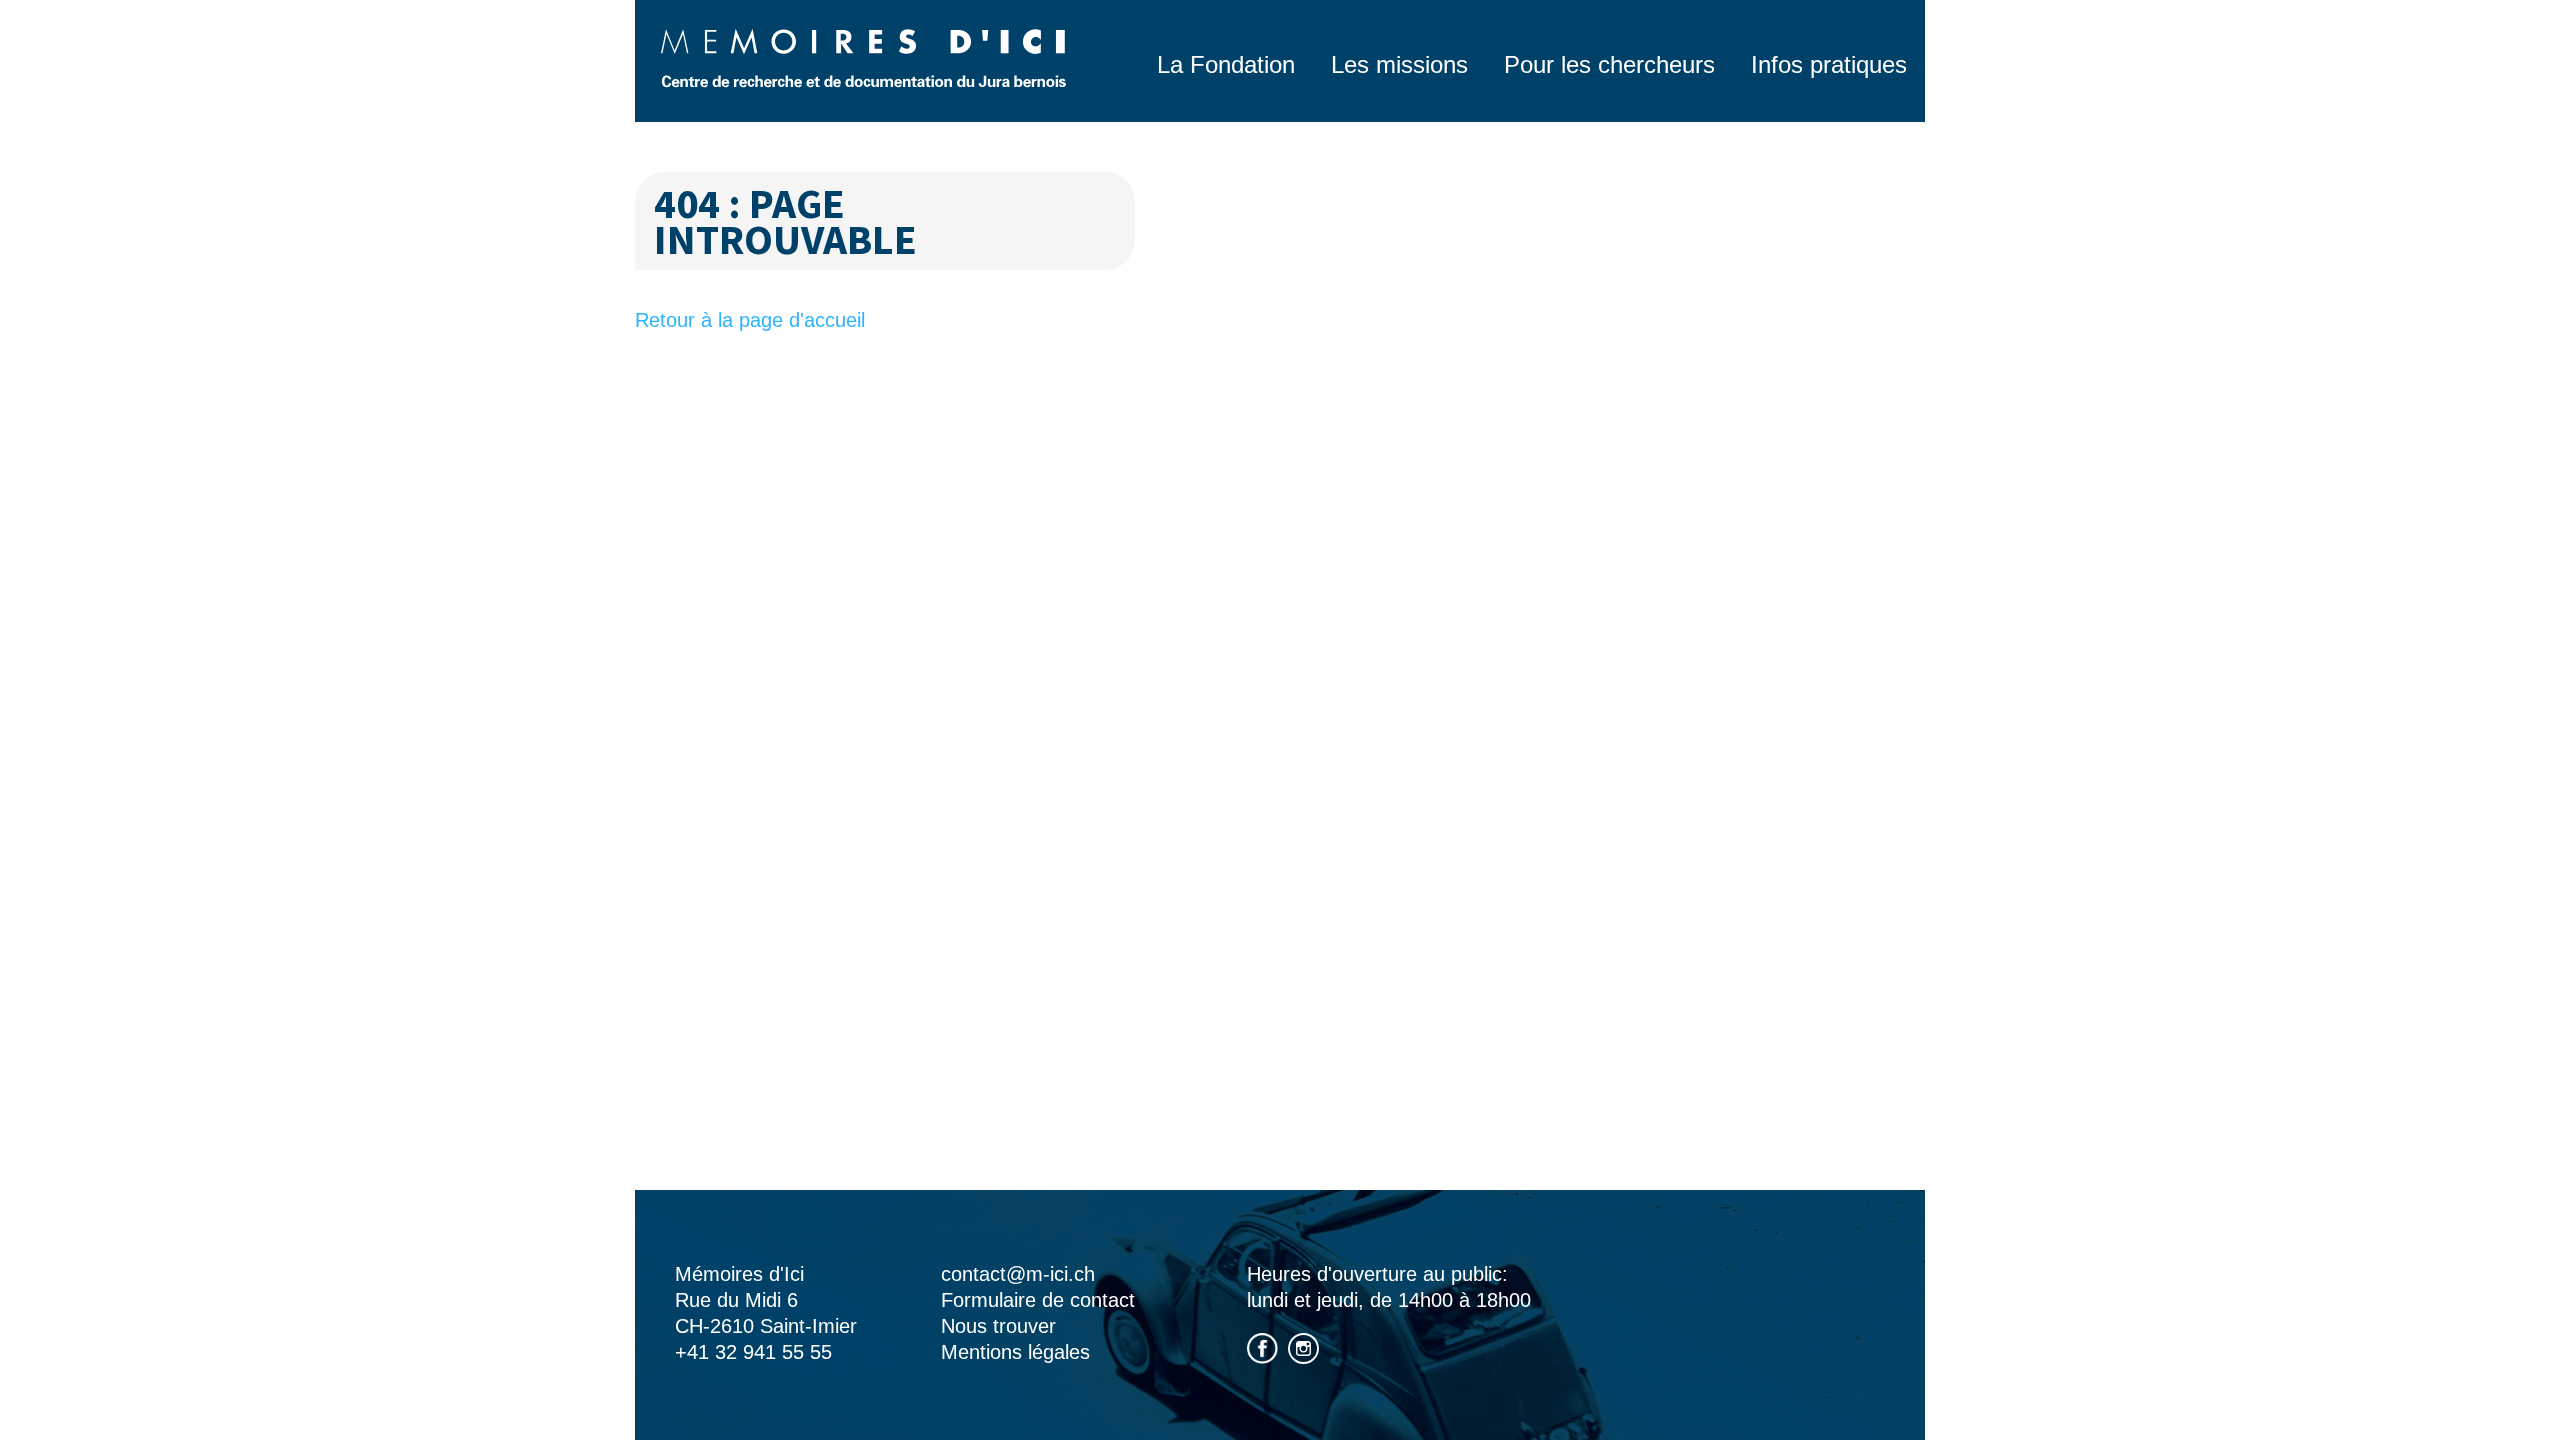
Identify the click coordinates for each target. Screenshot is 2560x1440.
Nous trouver (998, 1326)
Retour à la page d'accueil (750, 320)
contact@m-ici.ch (1018, 1274)
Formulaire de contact (1038, 1300)
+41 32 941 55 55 (753, 1352)
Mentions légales (1015, 1352)
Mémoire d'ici (863, 58)
